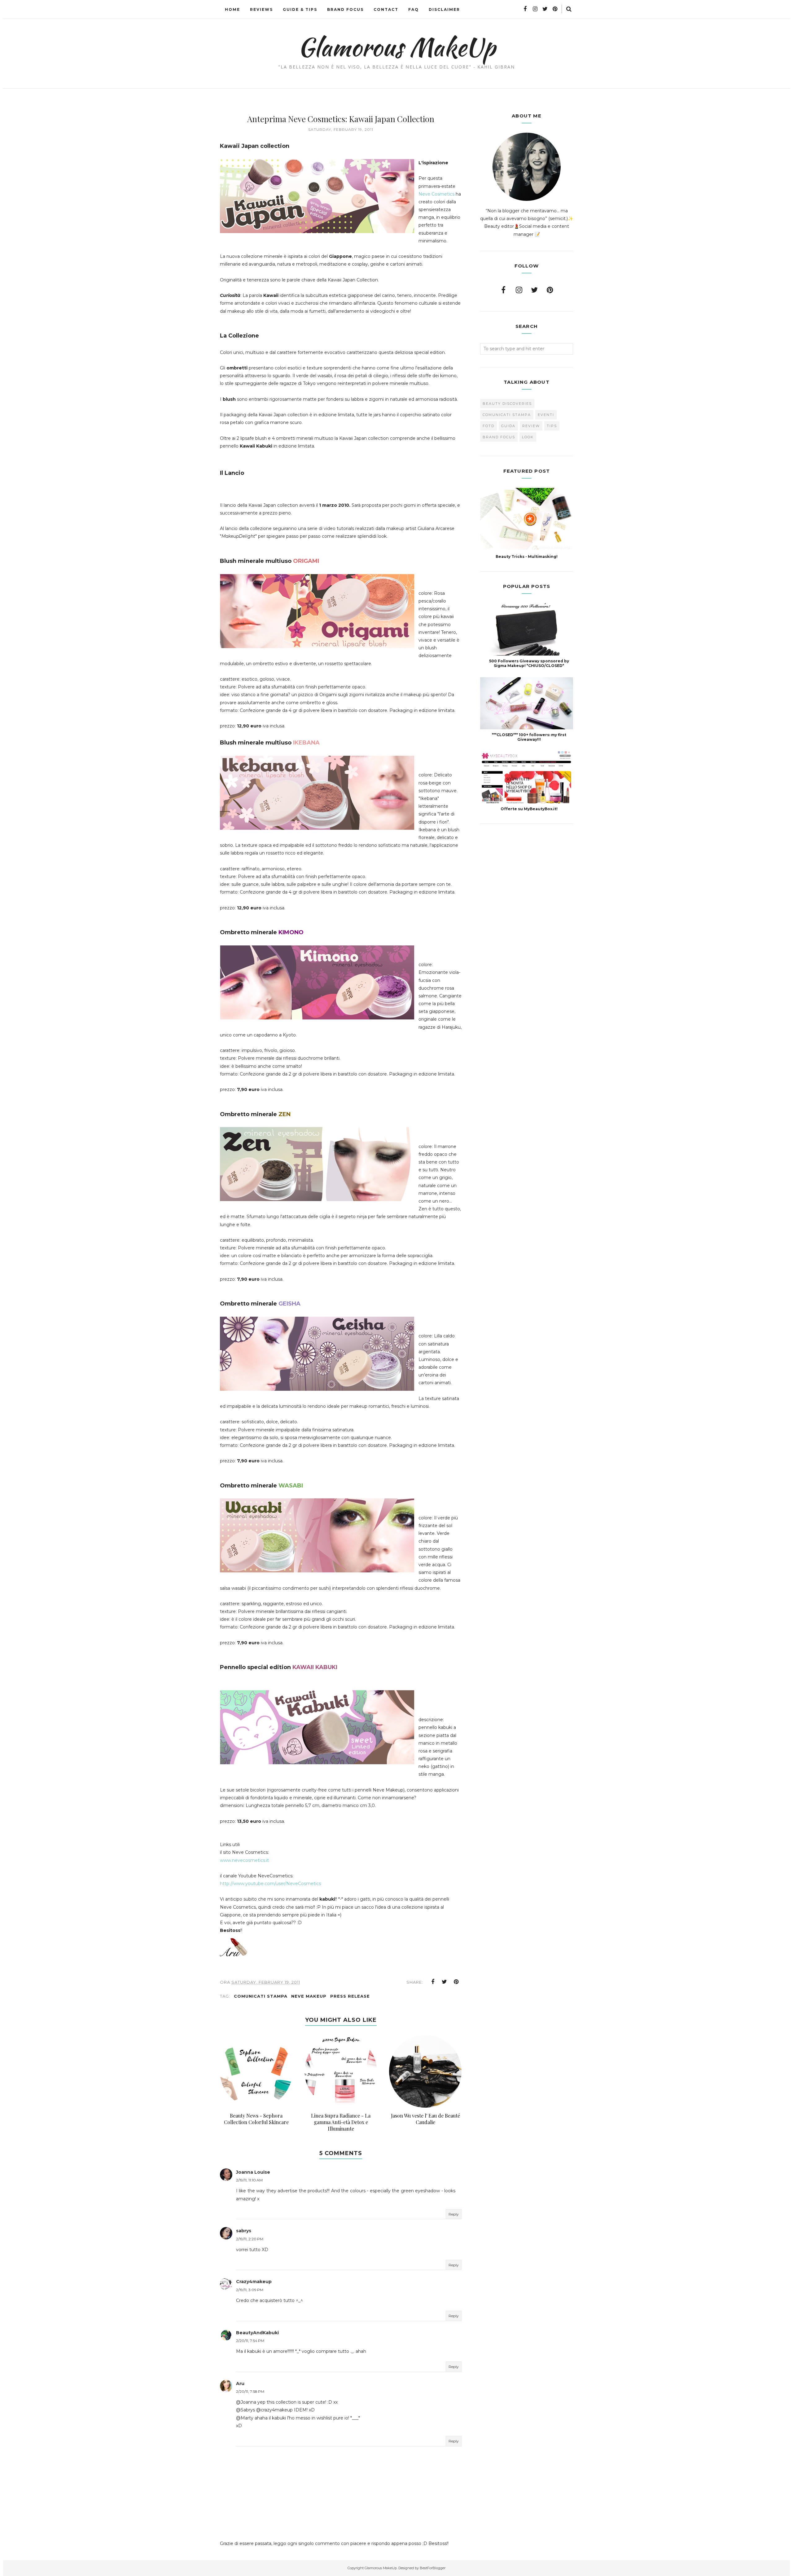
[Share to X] (445, 1982)
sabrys (244, 2231)
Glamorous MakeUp (397, 47)
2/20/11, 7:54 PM (250, 2341)
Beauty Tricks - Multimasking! (527, 557)
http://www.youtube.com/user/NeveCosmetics (270, 1884)
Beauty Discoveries (507, 404)
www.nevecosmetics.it (244, 1860)
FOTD (489, 426)
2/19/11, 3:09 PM (250, 2290)
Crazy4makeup (254, 2282)
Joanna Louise (253, 2172)
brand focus (499, 437)
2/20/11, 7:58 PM (250, 2391)
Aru (240, 2384)
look (528, 437)
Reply (454, 2214)
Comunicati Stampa (261, 1996)
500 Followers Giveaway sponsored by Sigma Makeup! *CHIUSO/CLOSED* (529, 663)
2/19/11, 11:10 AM (249, 2180)
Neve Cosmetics (436, 194)
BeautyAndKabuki (257, 2333)
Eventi (546, 415)
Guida (508, 426)
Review (531, 426)
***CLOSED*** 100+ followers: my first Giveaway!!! (529, 737)
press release (350, 1996)
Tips (552, 426)
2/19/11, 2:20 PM (250, 2239)
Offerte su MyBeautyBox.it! (529, 809)
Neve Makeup (309, 1996)
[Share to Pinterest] (456, 1982)
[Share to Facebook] (433, 1982)
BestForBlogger (433, 2568)
